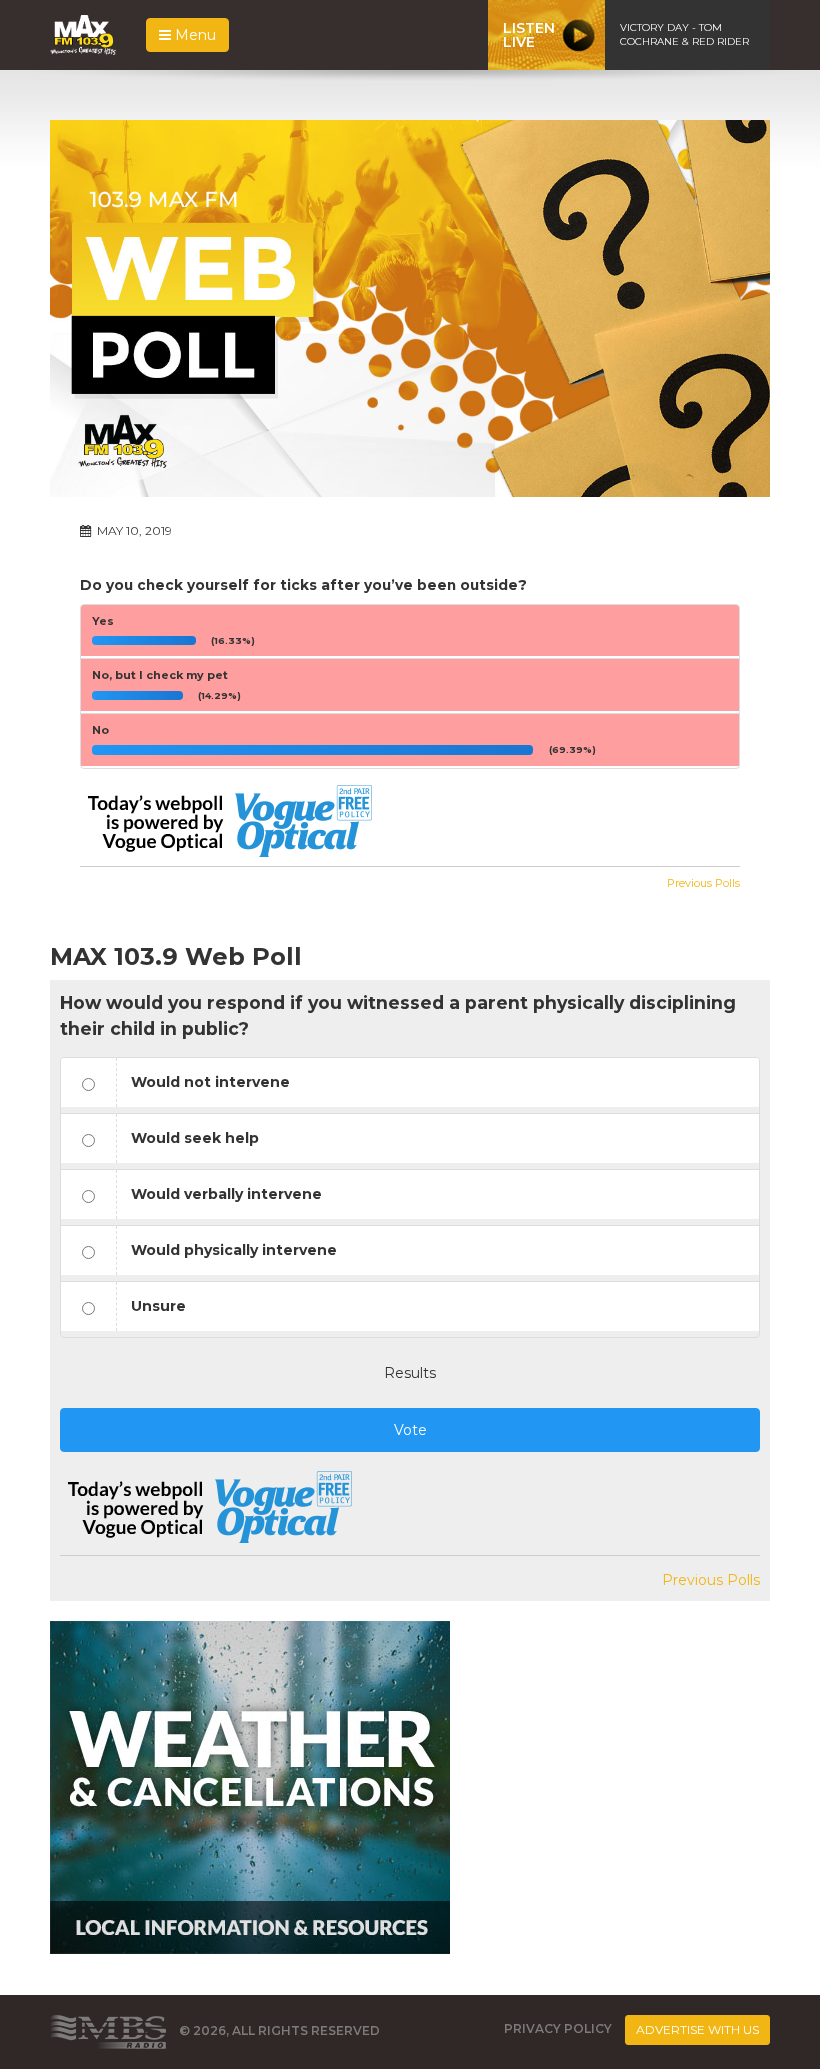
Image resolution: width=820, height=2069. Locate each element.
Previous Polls (703, 883)
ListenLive (529, 35)
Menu (193, 35)
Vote (410, 1430)
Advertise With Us (697, 2029)
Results (410, 1373)
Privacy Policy (558, 2028)
